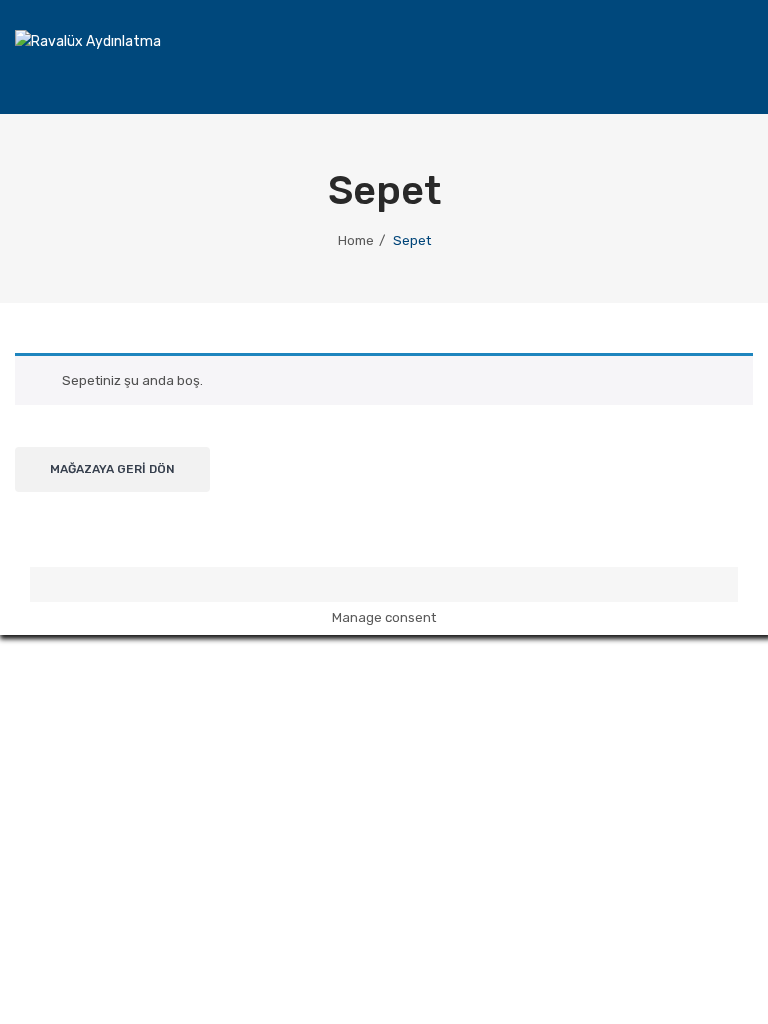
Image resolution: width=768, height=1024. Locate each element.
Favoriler (651, 66)
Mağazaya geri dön (112, 469)
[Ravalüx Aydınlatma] (88, 41)
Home (356, 240)
